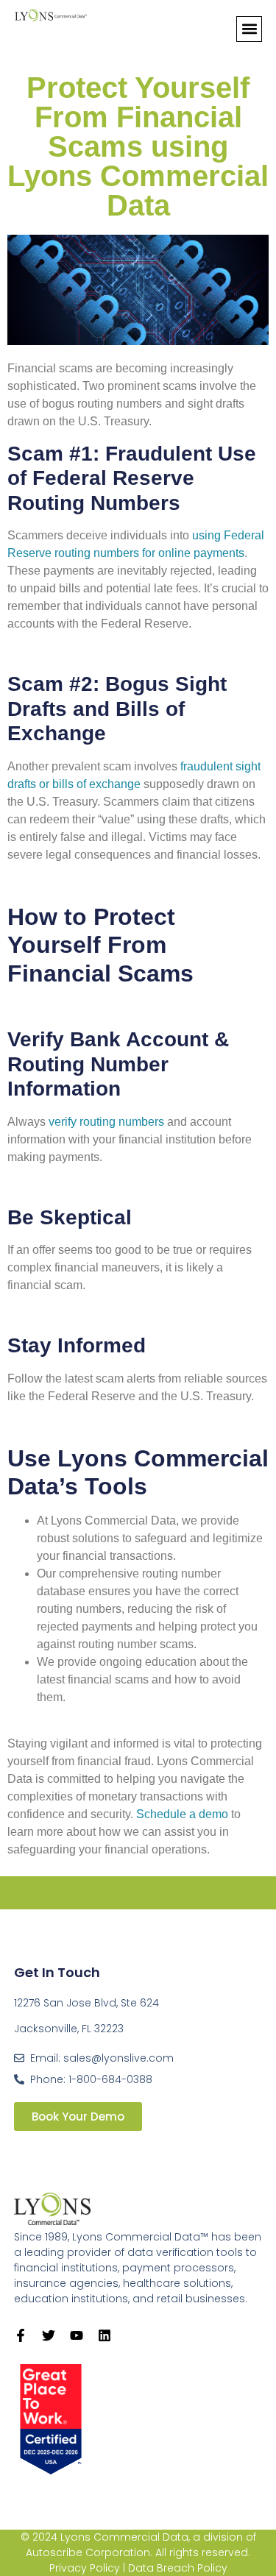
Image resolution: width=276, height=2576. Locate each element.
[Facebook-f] (21, 2335)
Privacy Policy (85, 2568)
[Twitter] (49, 2335)
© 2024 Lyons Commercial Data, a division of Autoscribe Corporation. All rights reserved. (138, 2545)
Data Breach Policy (178, 2568)
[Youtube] (77, 2335)
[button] (249, 29)
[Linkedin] (105, 2335)
